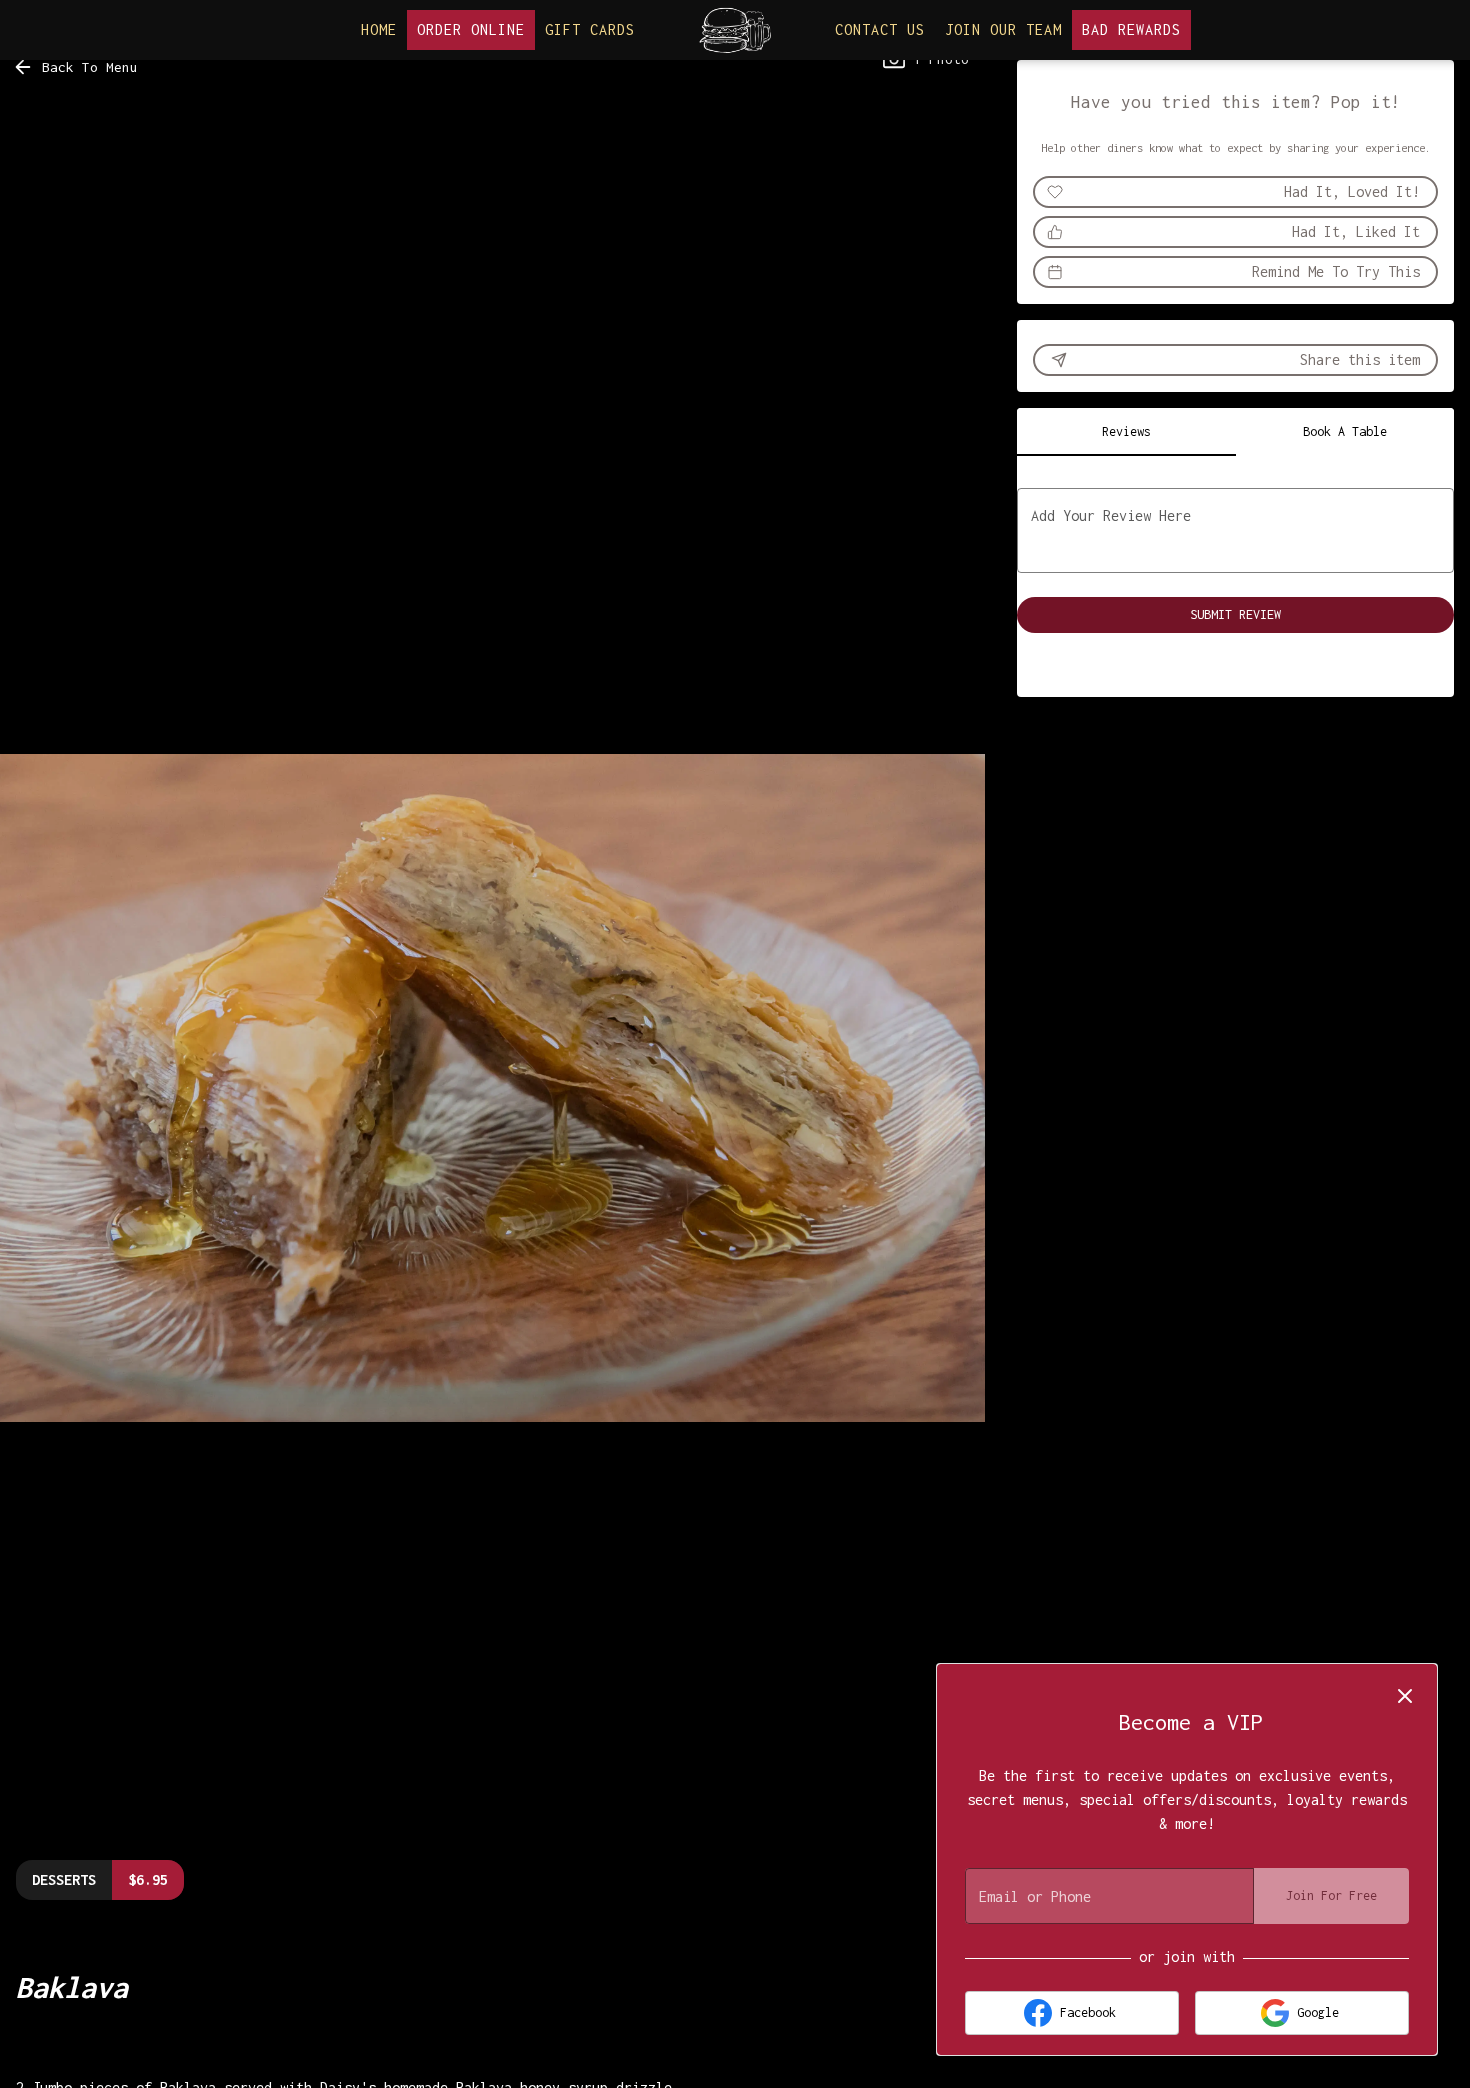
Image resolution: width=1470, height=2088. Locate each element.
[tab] (1126, 432)
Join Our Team (1003, 29)
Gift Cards (590, 29)
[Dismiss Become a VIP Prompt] (1405, 1696)
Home (379, 29)
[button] (77, 67)
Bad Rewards (1131, 29)
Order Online (471, 29)
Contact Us (880, 29)
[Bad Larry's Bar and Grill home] (735, 30)
